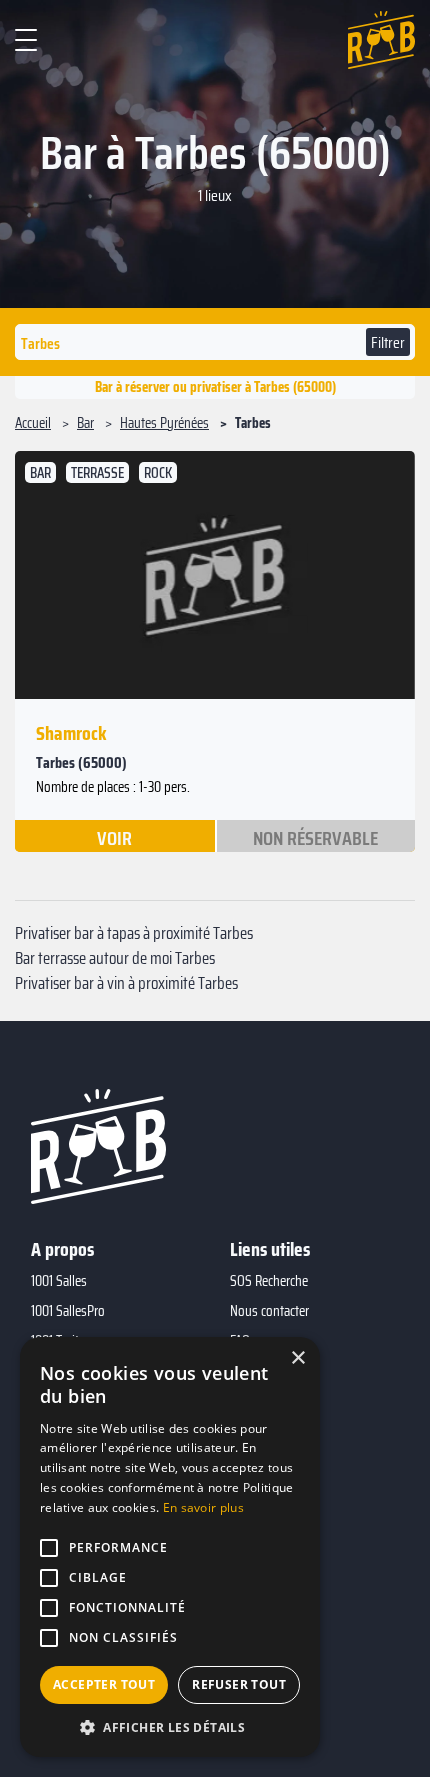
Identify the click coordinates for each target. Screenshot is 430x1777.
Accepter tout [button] (104, 1684)
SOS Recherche (269, 1281)
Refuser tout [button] (239, 1684)
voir (114, 837)
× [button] (297, 1358)
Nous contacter (269, 1311)
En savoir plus (203, 1507)
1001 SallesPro (68, 1311)
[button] (170, 1727)
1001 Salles (59, 1281)
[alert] (170, 1547)
